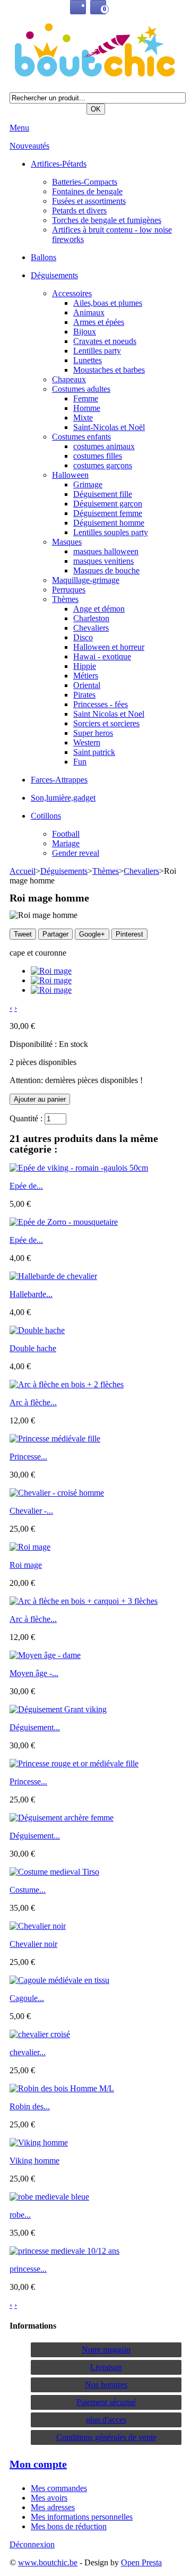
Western (87, 742)
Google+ (92, 934)
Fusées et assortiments (89, 201)
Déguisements (54, 275)
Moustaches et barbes (109, 370)
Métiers (86, 676)
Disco (83, 637)
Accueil (23, 871)
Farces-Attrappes (59, 780)
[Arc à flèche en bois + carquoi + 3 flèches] (84, 1601)
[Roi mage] (51, 971)
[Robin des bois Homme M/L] (62, 2088)
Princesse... (28, 1457)
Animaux (89, 312)
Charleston (91, 618)
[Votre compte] (78, 7)
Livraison (106, 2367)
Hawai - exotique (102, 656)
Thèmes (65, 599)
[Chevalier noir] (38, 1926)
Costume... (28, 1890)
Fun (80, 762)
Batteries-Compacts (85, 182)
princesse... (28, 2269)
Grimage (88, 484)
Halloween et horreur (109, 647)
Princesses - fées (101, 704)
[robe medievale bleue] (49, 2197)
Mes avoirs (49, 2498)
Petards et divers (79, 211)
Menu (19, 128)
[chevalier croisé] (40, 2034)
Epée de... (26, 1186)
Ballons (44, 257)
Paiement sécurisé (106, 2402)
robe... (20, 2215)
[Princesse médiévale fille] (55, 1439)
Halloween (70, 475)
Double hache (33, 1348)
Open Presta (141, 2562)
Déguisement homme (109, 523)
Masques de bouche (106, 570)
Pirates (84, 695)
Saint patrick (94, 752)
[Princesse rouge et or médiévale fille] (74, 1763)
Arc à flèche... (33, 1402)
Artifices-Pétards (59, 164)
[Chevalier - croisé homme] (57, 1493)
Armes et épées (99, 322)
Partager (55, 934)
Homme (87, 408)
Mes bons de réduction (69, 2526)
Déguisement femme (108, 513)
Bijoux (85, 332)
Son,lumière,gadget (63, 798)
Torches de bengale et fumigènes (107, 220)
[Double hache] (37, 1330)
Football (66, 834)
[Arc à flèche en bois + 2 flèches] (67, 1384)
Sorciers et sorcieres (106, 723)
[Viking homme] (39, 2143)
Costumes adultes (81, 389)
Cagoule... (27, 1998)
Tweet (23, 934)
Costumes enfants (81, 437)
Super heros (93, 733)
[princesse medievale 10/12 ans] (64, 2251)
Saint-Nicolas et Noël (109, 427)
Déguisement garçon (108, 504)
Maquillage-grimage (86, 580)
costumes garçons (103, 465)
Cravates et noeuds (105, 341)
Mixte (83, 418)
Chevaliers (91, 628)
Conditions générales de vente (106, 2437)
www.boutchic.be (48, 2562)
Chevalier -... (31, 1511)
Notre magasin (106, 2350)
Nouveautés (29, 146)
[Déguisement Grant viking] (58, 1709)
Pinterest (129, 934)
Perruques (69, 590)
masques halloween (106, 551)
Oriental (87, 685)
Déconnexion (32, 2544)
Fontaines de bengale (87, 191)
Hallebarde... (31, 1294)
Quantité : (26, 1118)
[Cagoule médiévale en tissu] (59, 1980)
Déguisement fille (103, 494)
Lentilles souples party (111, 532)
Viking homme (34, 2161)
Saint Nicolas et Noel (109, 714)
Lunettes (88, 360)
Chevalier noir (33, 1944)
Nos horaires (106, 2385)
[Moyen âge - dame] (45, 1655)
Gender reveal (76, 853)
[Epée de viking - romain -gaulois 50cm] (79, 1168)
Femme (86, 398)
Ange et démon (99, 609)
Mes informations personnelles (82, 2517)
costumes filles (98, 456)
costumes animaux (104, 446)
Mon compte (38, 2464)
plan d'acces (106, 2420)
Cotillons (46, 816)
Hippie (85, 666)
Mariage (66, 843)
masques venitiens (103, 561)
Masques (67, 542)
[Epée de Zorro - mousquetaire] (64, 1222)
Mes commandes (59, 2488)
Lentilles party (97, 351)
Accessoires (72, 293)
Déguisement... (35, 1727)
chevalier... (28, 2052)
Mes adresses (53, 2507)
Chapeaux (69, 379)
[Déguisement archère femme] (62, 1818)
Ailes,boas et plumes (108, 303)
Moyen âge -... (34, 1673)
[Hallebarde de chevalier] (53, 1276)
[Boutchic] (95, 51)
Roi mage (26, 1565)
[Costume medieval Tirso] (54, 1872)
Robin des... (30, 2106)
